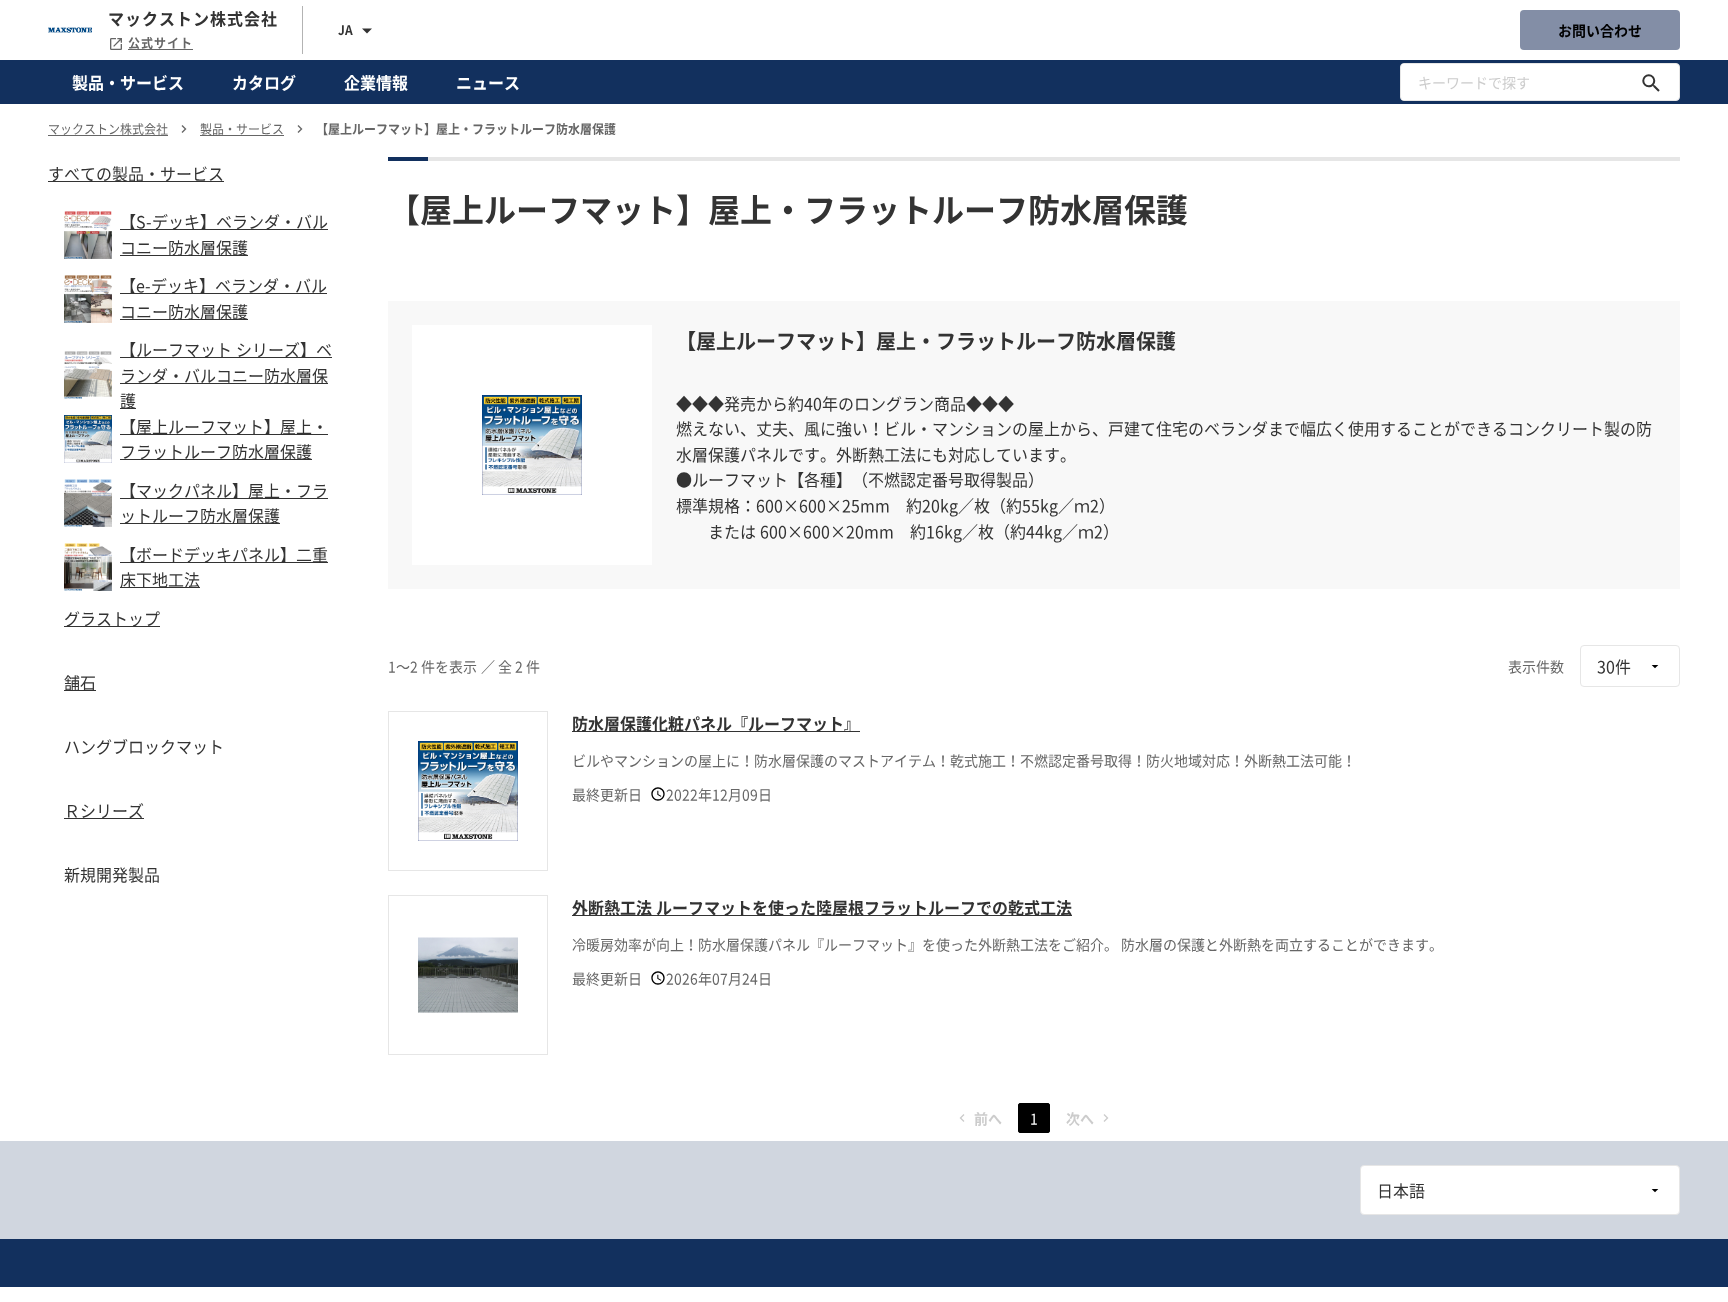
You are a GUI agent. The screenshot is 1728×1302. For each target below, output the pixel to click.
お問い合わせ (1600, 30)
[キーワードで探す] (1651, 82)
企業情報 (376, 82)
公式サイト (160, 43)
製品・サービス (128, 82)
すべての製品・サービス (136, 173)
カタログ (264, 82)
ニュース (488, 82)
